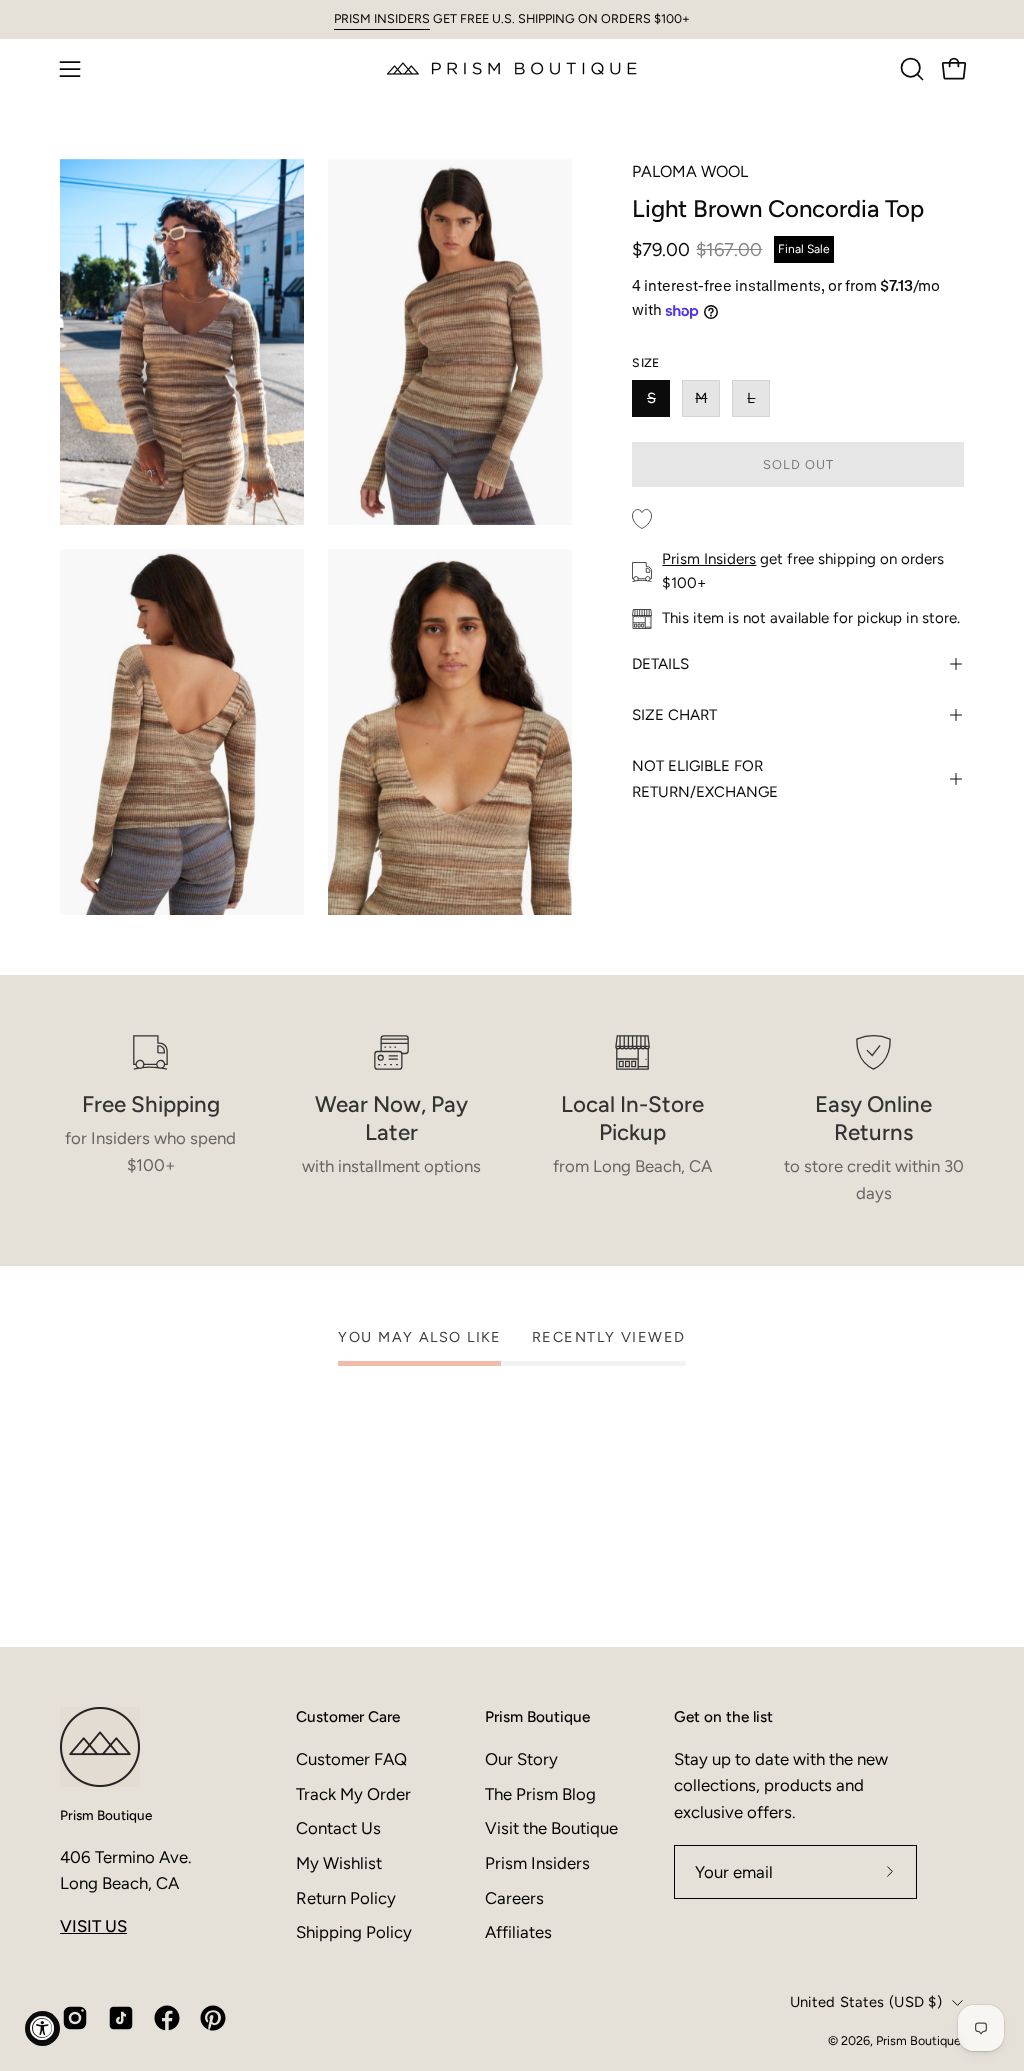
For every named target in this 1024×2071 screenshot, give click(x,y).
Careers (514, 1898)
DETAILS (660, 664)
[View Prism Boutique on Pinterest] (213, 2018)
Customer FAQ (351, 1759)
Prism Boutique (106, 1815)
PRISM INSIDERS (382, 18)
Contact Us (338, 1828)
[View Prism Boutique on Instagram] (75, 2018)
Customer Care (348, 1716)
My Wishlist (339, 1863)
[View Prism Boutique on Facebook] (167, 2018)
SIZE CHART (674, 715)
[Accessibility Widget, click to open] (42, 2028)
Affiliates (518, 1932)
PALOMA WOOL (690, 171)
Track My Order (353, 1794)
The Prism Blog (540, 1794)
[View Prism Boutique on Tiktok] (121, 2018)
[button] (910, 69)
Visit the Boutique (551, 1828)
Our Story (521, 1759)
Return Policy (346, 1898)
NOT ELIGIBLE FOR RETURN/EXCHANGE (705, 779)
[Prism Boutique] (512, 68)
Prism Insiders (709, 559)
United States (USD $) (866, 2002)
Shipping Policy (354, 1932)
